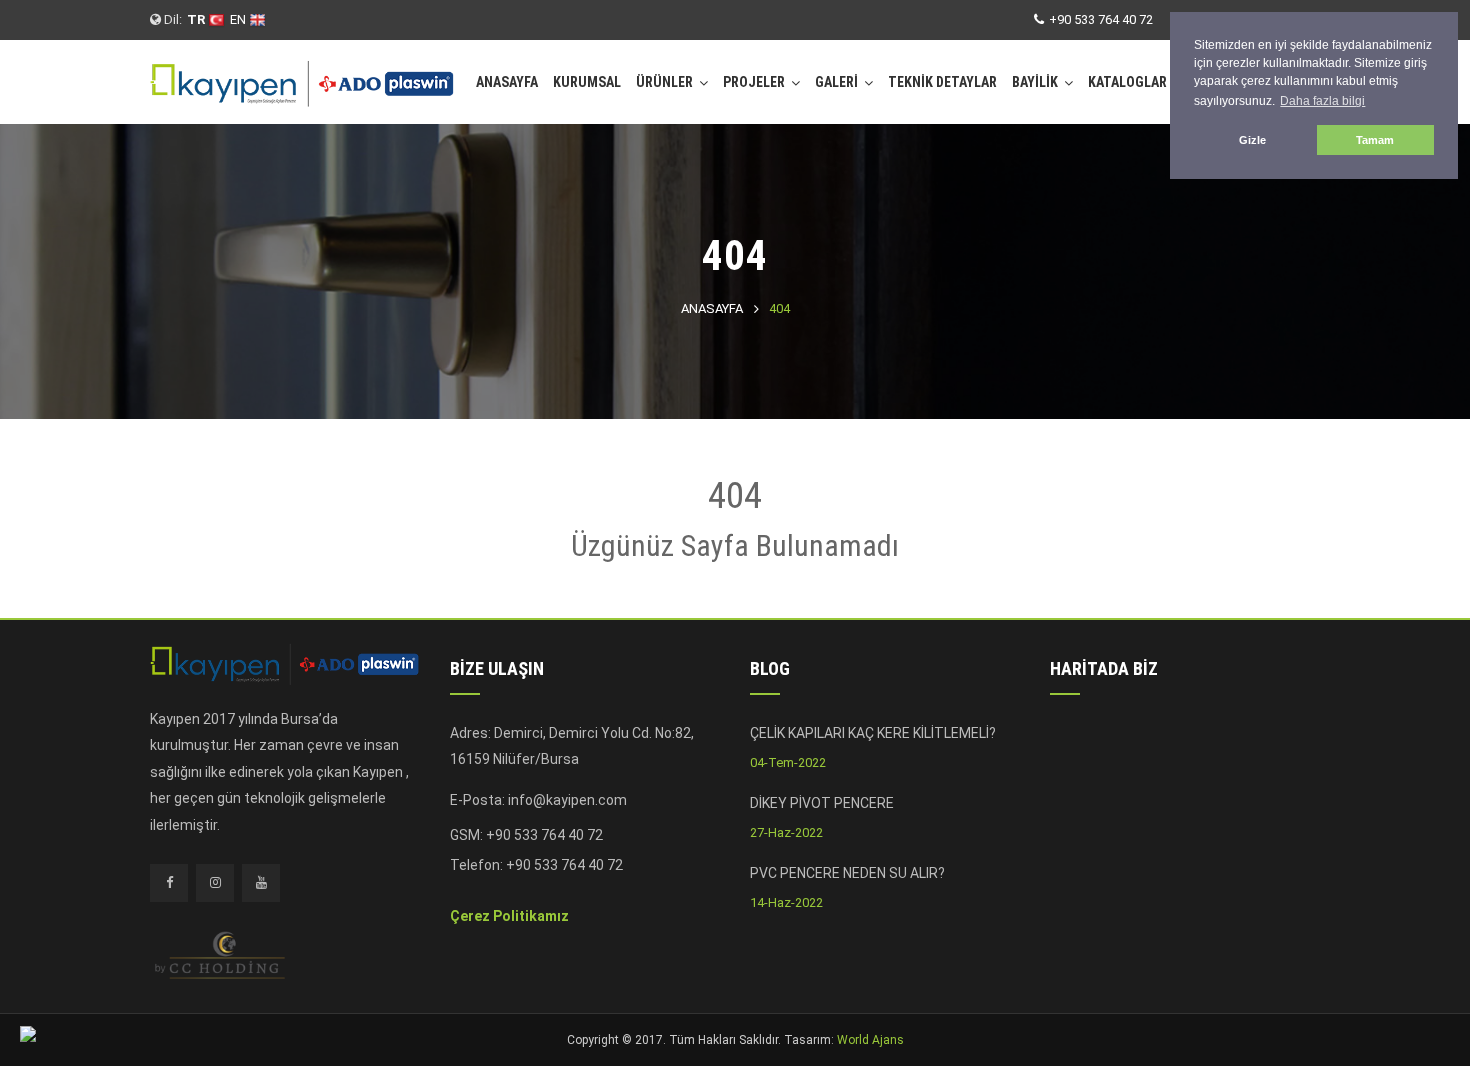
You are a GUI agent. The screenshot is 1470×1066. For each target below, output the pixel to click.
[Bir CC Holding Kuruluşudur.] (220, 954)
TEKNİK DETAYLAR (942, 82)
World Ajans (870, 1040)
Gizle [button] (1252, 140)
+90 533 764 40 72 (1101, 19)
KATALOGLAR (1127, 82)
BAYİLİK (1035, 82)
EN (239, 19)
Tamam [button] (1375, 140)
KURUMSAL (587, 82)
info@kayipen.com (567, 800)
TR (197, 19)
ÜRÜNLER (664, 82)
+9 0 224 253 (547, 880)
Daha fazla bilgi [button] (1322, 101)
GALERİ (836, 82)
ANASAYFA (507, 82)
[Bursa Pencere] (302, 76)
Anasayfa (712, 308)
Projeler (754, 82)
